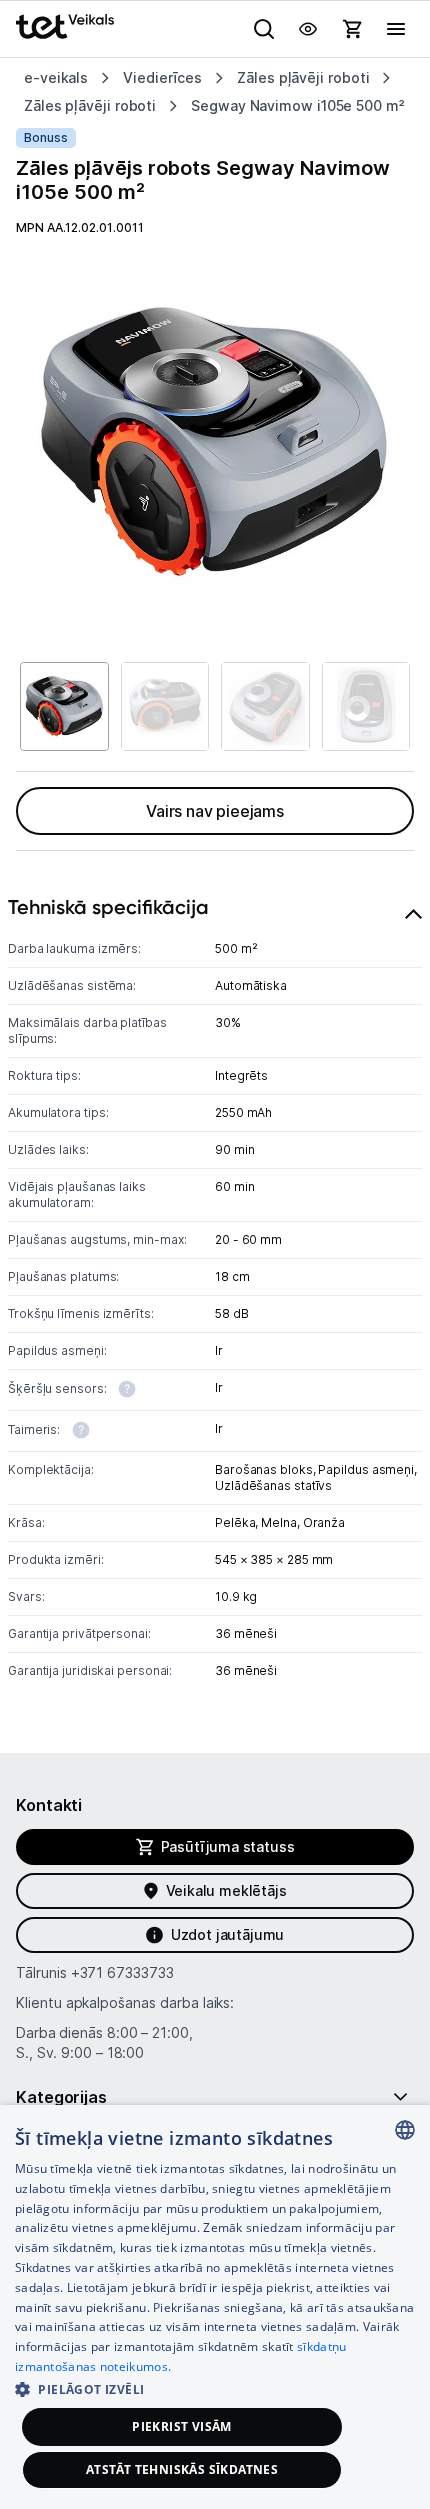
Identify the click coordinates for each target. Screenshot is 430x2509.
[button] (215, 2388)
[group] (215, 443)
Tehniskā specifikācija (108, 907)
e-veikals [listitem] (56, 77)
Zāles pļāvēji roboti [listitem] (303, 77)
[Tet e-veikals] (65, 26)
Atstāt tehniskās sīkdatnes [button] (182, 2469)
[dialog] (215, 2307)
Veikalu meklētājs (226, 1890)
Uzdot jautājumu (227, 1934)
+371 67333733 (122, 1972)
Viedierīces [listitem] (162, 77)
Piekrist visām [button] (182, 2426)
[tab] (215, 1294)
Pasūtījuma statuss (228, 1846)
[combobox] (405, 2130)
